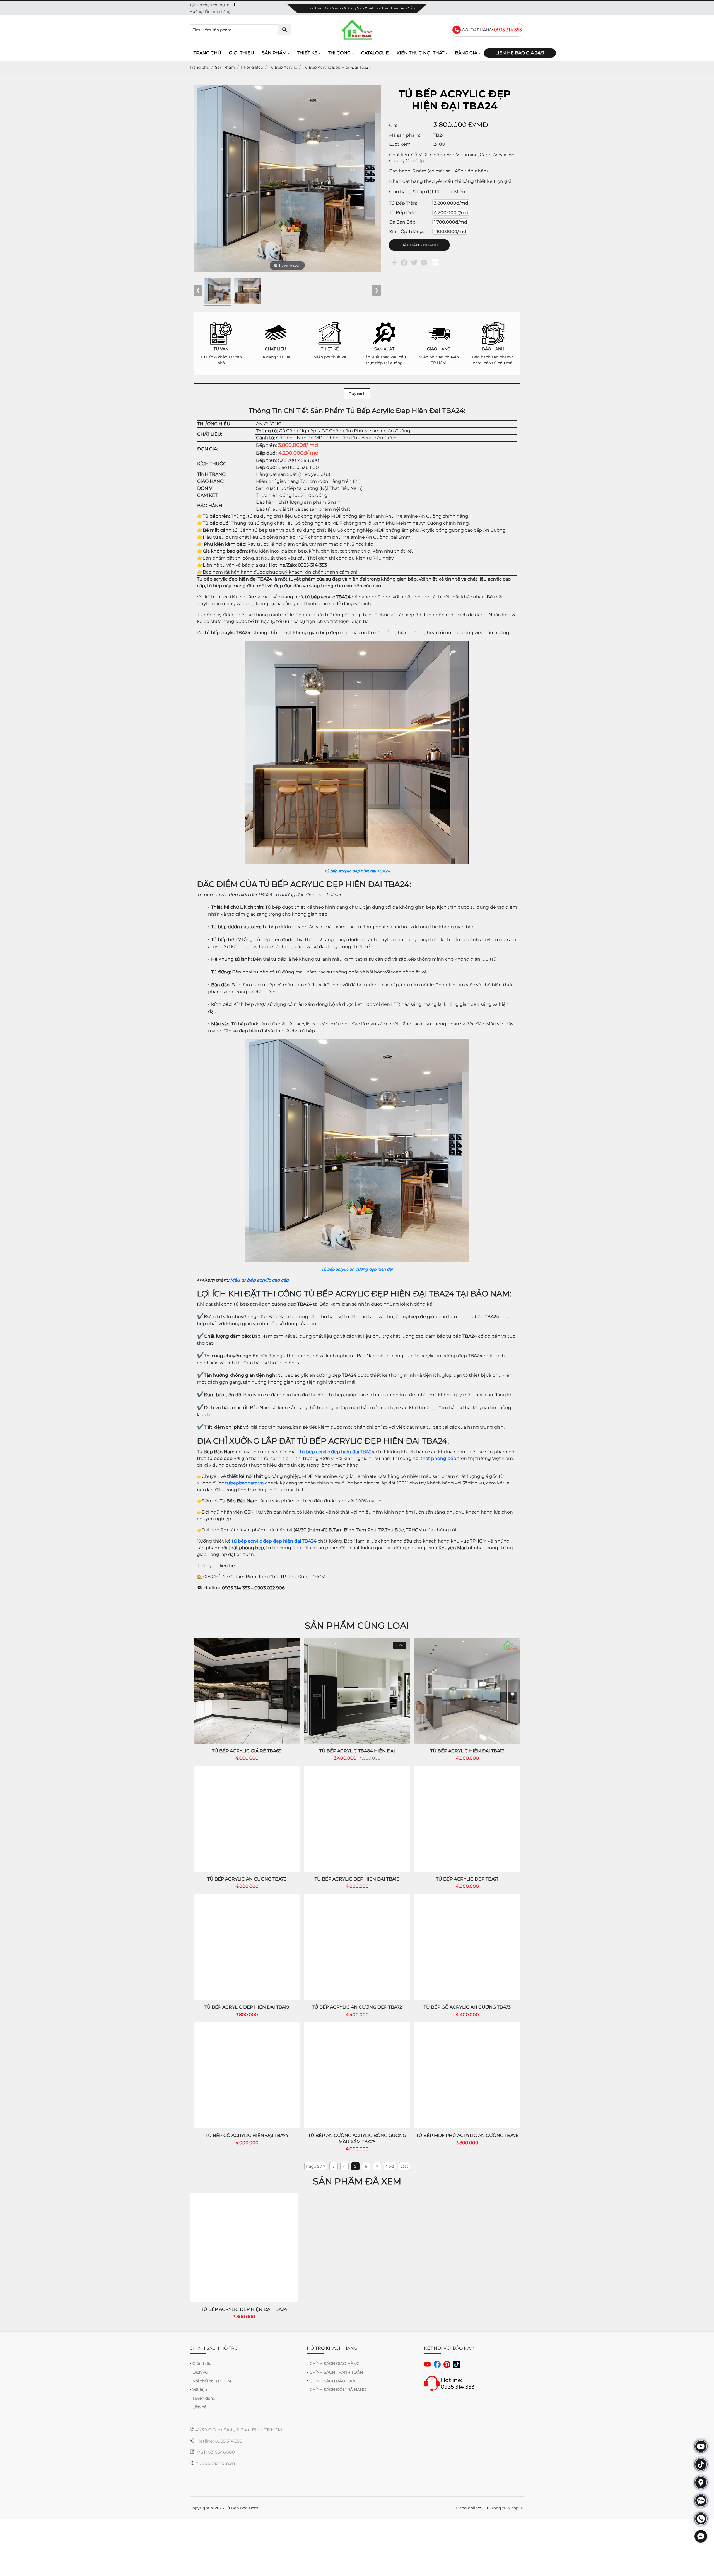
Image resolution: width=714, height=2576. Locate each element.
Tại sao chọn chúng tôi (210, 5)
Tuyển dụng (204, 2398)
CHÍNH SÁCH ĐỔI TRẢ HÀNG (338, 2390)
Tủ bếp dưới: (403, 213)
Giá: (393, 125)
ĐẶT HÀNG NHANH (419, 245)
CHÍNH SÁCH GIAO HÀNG (335, 2364)
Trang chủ (207, 53)
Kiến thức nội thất (420, 53)
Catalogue (375, 53)
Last (404, 2166)
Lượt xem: (400, 144)
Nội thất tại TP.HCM (212, 2381)
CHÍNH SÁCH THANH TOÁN (336, 2372)
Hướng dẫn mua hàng (210, 11)
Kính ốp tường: (406, 232)
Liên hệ (199, 2407)
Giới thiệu (242, 53)
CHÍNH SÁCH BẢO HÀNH (334, 2381)
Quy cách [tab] (357, 394)
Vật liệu (200, 2390)
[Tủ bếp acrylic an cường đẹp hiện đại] (357, 1042)
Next (390, 2166)
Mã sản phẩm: (405, 135)
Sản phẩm (274, 53)
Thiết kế (307, 53)
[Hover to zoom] (287, 178)
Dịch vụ (200, 2372)
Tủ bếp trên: (403, 203)
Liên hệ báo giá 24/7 (520, 53)
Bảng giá (466, 53)
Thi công (339, 53)
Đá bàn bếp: (403, 222)
